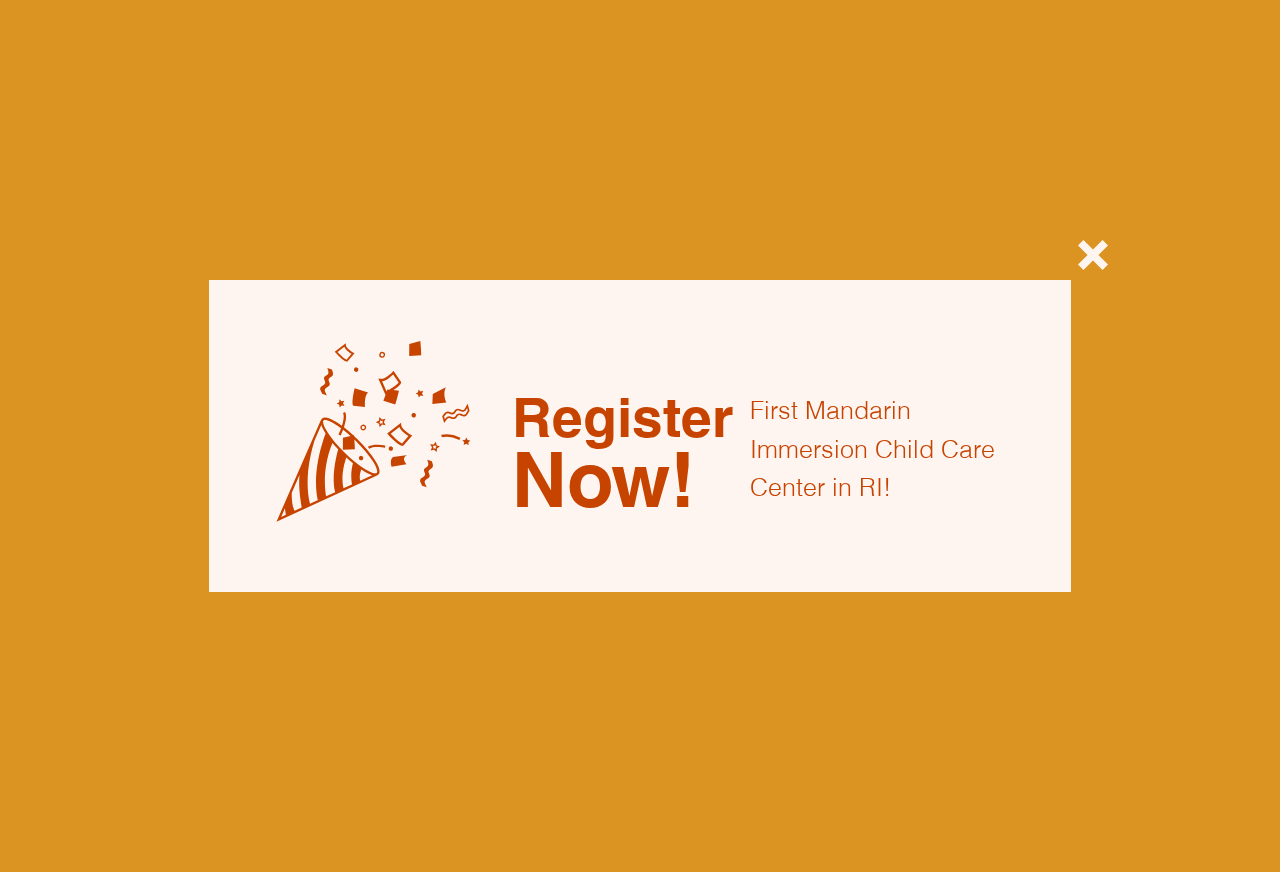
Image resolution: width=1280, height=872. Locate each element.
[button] (1093, 255)
